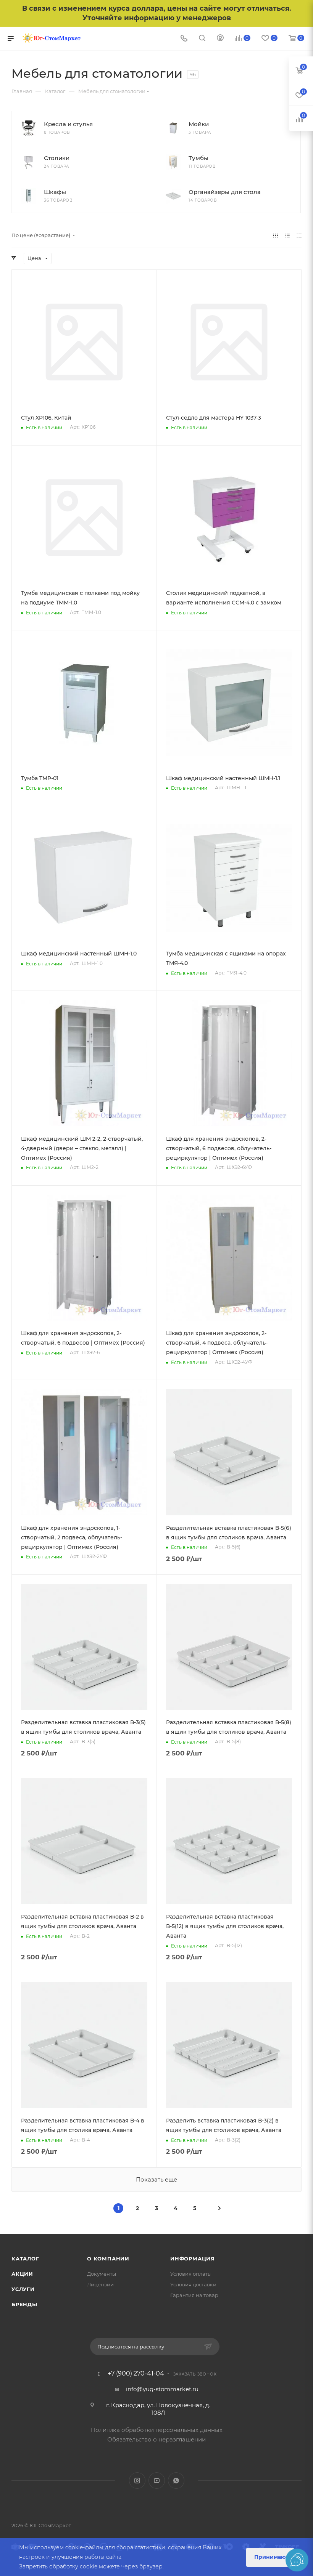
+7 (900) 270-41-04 (136, 2374)
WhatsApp (176, 2481)
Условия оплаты (191, 2274)
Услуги (23, 2289)
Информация (193, 2259)
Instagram (137, 2481)
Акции (22, 2274)
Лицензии (100, 2284)
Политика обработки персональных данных (157, 2430)
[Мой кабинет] (220, 39)
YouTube (157, 2481)
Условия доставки (193, 2284)
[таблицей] (299, 235)
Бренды (24, 2304)
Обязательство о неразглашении (156, 2439)
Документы (102, 2274)
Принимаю (270, 2557)
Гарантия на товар (194, 2295)
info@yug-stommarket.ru (162, 2389)
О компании (108, 2259)
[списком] (287, 235)
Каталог (25, 2259)
